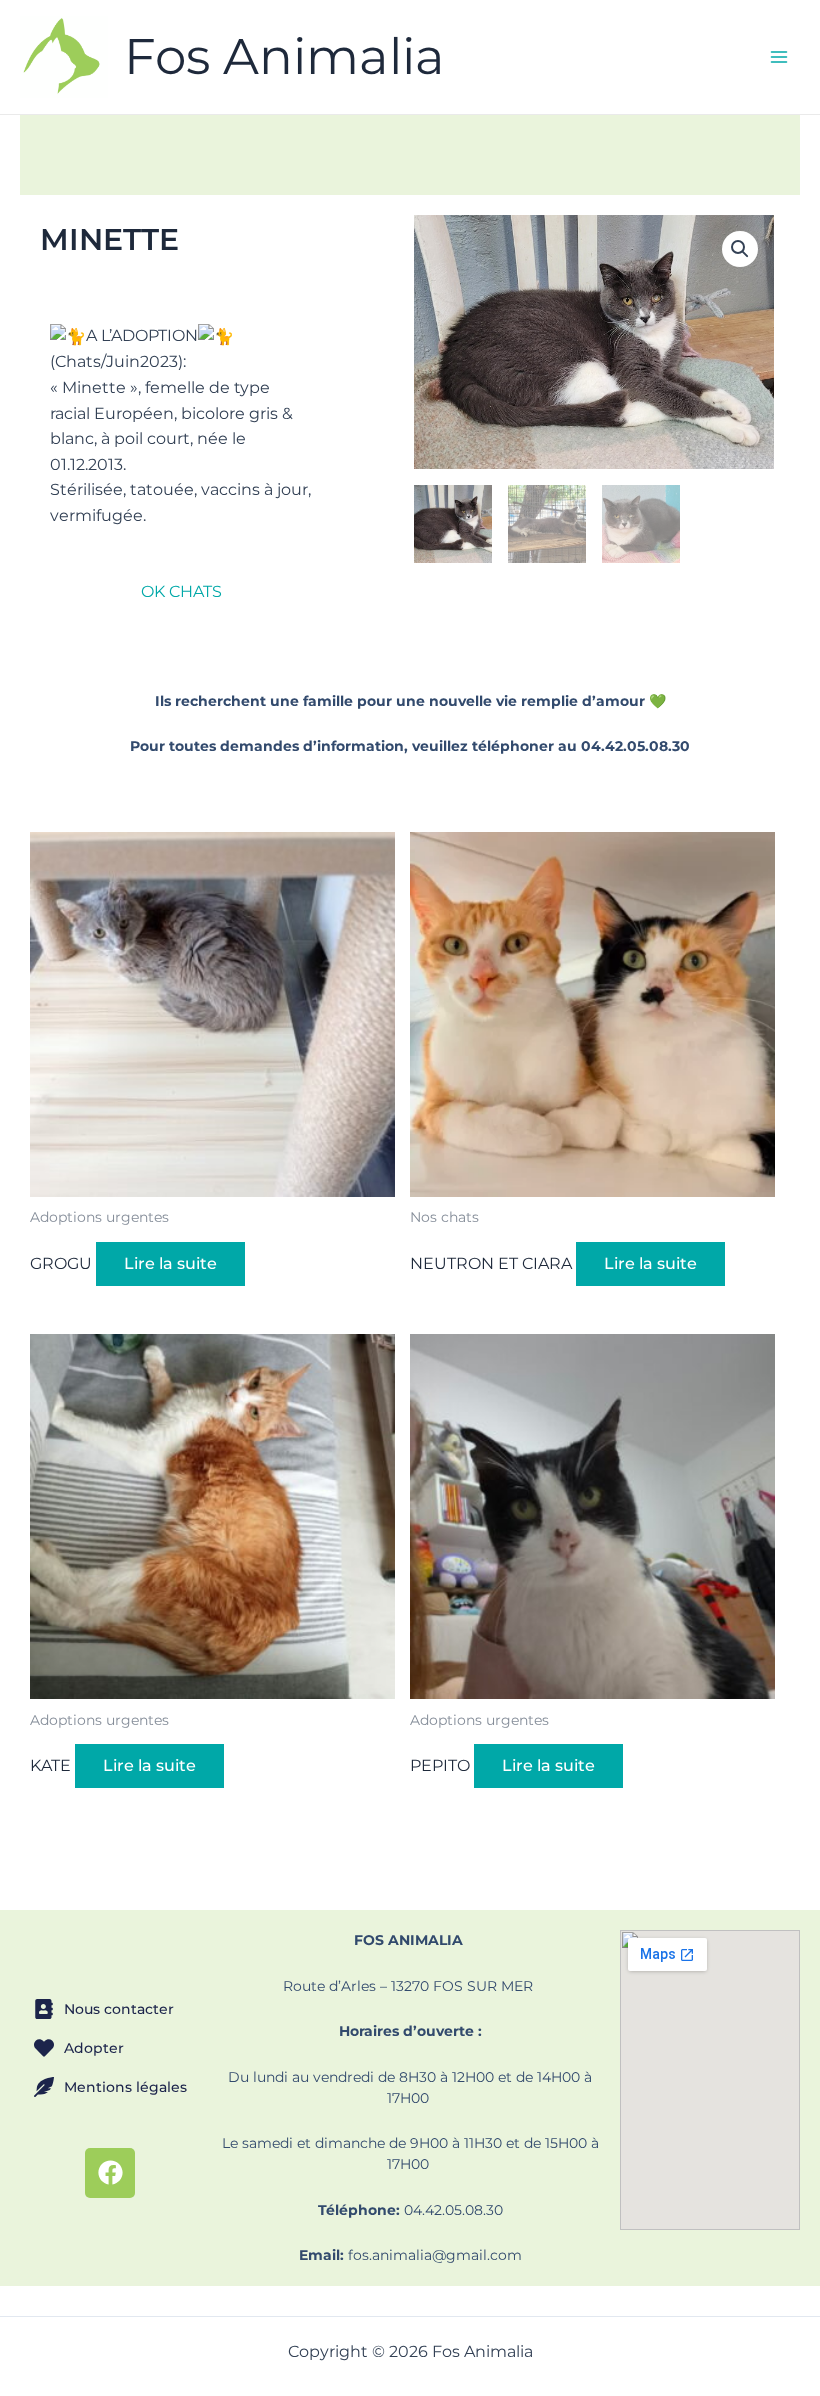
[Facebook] (110, 2173)
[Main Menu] (779, 57)
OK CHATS (181, 591)
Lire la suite (170, 1263)
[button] (740, 249)
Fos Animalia (284, 56)
